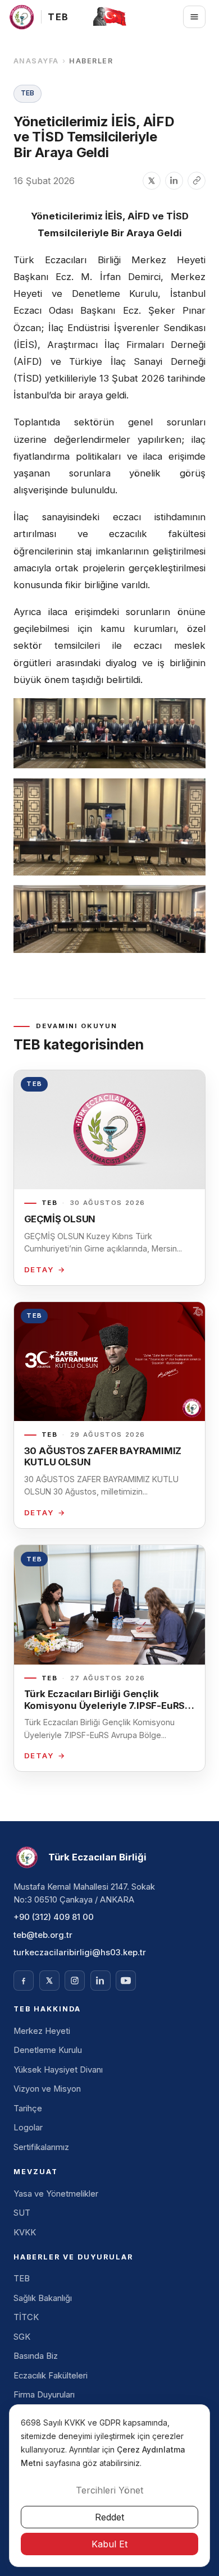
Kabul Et (109, 2544)
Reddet (109, 2517)
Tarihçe (28, 2109)
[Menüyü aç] (194, 17)
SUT (22, 2213)
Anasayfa (36, 61)
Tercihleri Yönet (109, 2490)
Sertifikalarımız (41, 2147)
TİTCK (26, 2317)
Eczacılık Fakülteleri (51, 2376)
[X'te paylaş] (152, 181)
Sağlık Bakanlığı (43, 2298)
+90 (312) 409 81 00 (54, 1917)
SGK (22, 2337)
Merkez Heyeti (42, 2031)
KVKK (25, 2233)
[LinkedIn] (101, 1981)
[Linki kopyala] (197, 181)
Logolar (28, 2128)
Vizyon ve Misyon (47, 2089)
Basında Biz (36, 2356)
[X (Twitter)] (49, 1981)
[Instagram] (75, 1981)
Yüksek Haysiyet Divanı (58, 2070)
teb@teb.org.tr (43, 1935)
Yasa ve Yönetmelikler (56, 2194)
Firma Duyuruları (44, 2395)
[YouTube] (126, 1981)
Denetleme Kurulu (48, 2050)
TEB (22, 2279)
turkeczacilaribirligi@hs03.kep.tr (80, 1952)
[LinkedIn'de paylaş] (174, 181)
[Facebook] (24, 1981)
